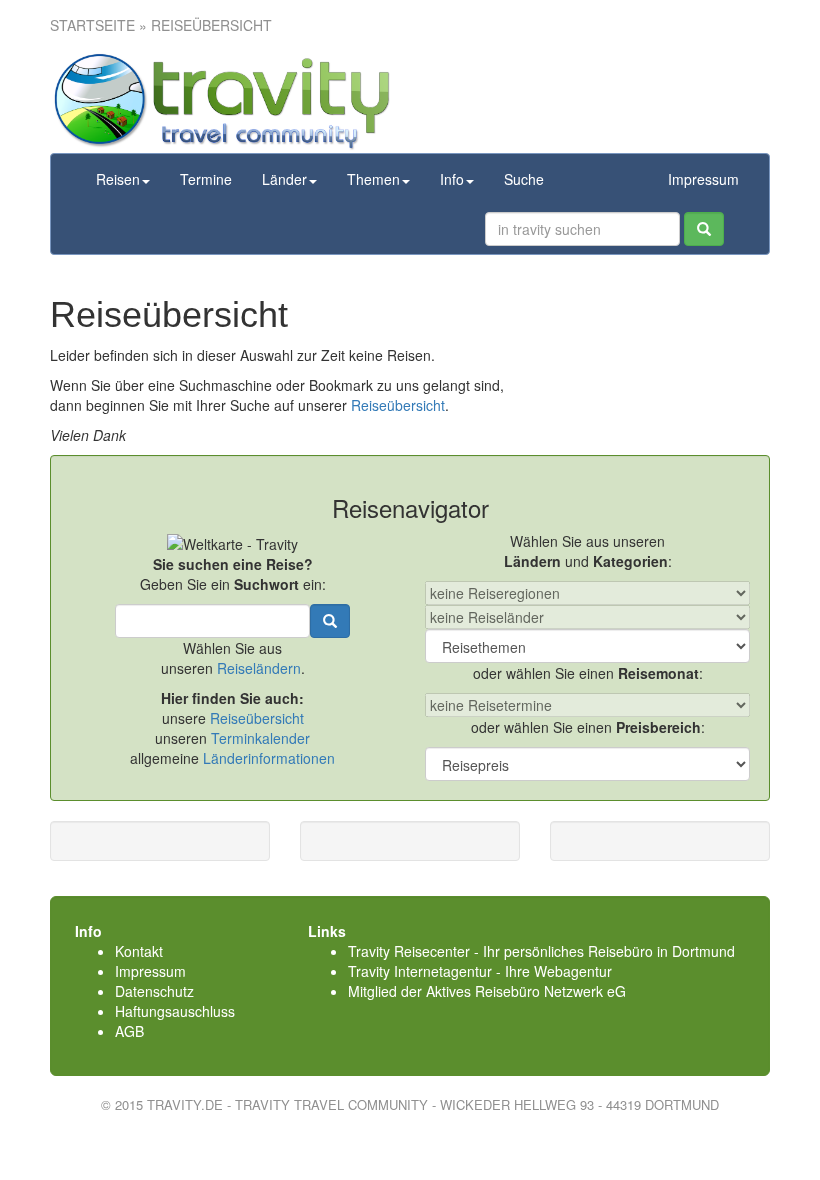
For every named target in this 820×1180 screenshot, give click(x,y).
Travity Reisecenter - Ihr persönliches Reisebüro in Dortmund (541, 951)
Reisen (118, 179)
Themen (373, 179)
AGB (129, 1031)
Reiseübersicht (398, 405)
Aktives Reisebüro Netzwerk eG (526, 991)
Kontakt (139, 951)
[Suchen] (704, 229)
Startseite (92, 25)
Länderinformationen (269, 758)
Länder (284, 179)
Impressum (703, 179)
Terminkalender (260, 738)
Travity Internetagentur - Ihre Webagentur (480, 971)
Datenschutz (154, 991)
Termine (206, 179)
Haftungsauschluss (175, 1011)
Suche (524, 179)
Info (452, 179)
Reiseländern (259, 668)
